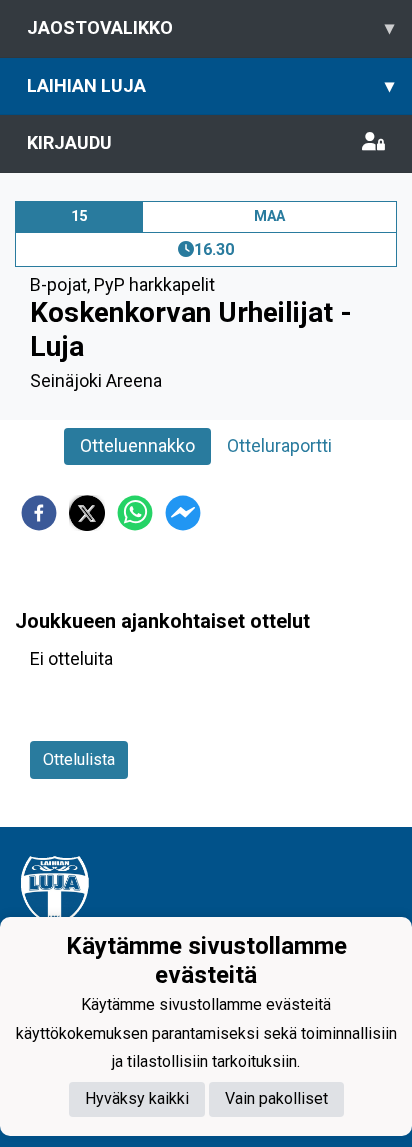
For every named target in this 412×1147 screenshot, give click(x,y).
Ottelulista (79, 759)
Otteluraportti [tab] (279, 445)
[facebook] (39, 513)
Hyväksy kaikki (137, 1098)
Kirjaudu (69, 142)
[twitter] (87, 513)
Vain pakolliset (276, 1098)
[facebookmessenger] (183, 513)
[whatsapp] (135, 513)
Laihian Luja (210, 85)
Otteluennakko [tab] (137, 445)
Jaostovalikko (210, 27)
